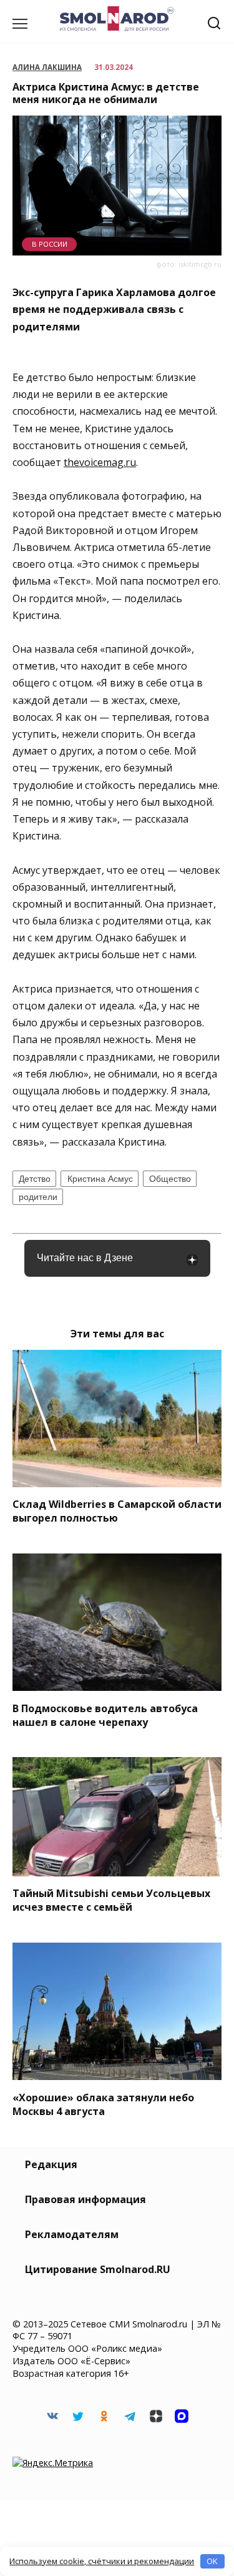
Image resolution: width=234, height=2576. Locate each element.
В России (50, 244)
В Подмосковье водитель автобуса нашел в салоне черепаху (105, 1715)
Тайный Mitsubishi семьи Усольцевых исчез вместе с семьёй (111, 1900)
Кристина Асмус (100, 1179)
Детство (35, 1179)
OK (212, 2561)
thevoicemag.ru (100, 462)
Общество (170, 1179)
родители (38, 1197)
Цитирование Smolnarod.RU (98, 2269)
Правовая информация (85, 2199)
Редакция (51, 2164)
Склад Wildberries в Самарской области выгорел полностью (117, 1511)
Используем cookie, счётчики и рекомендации (102, 2561)
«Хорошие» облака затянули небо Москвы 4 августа (103, 2104)
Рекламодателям (72, 2234)
